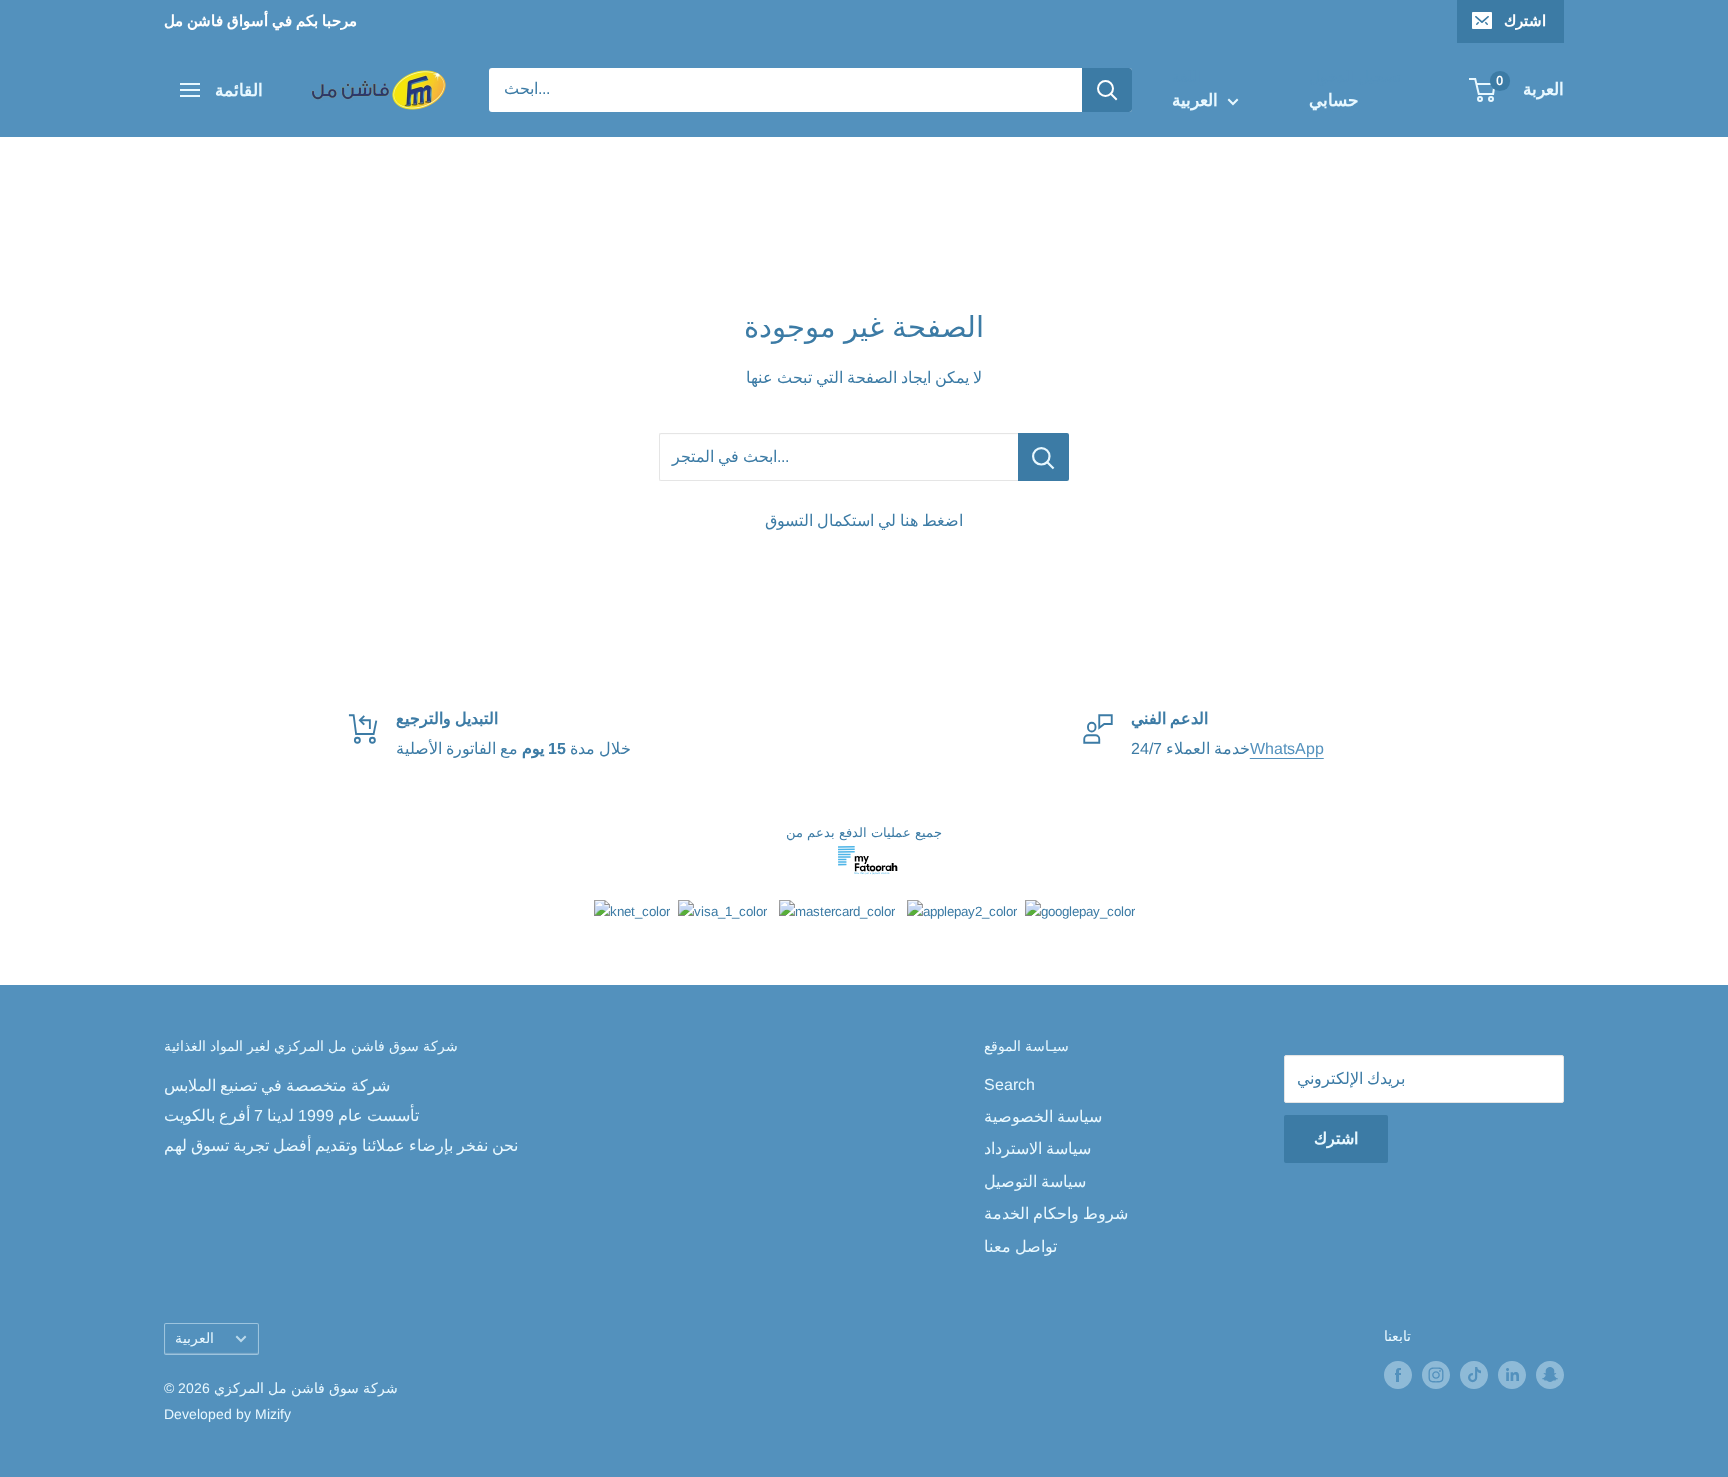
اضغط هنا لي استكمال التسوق (864, 520)
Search (1009, 1084)
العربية (194, 1338)
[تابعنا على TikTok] (1474, 1374)
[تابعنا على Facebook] (1398, 1374)
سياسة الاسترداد (1037, 1148)
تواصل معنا (1020, 1246)
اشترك (1525, 20)
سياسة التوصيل (1035, 1181)
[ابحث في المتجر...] (1043, 457)
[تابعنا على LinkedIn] (1512, 1374)
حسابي (1334, 100)
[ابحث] (1107, 90)
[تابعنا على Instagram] (1436, 1374)
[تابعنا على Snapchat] (1550, 1374)
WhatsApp (1287, 748)
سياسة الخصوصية (1043, 1116)
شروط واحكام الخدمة (1056, 1213)
